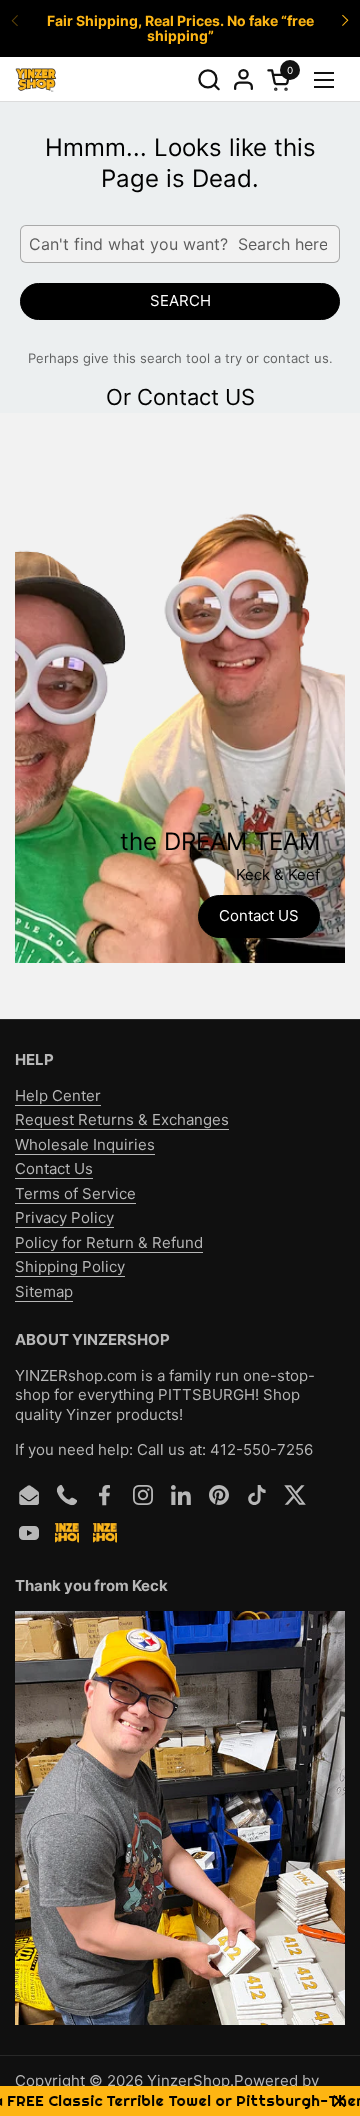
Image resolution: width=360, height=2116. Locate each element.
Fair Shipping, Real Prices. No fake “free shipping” (180, 28)
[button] (208, 79)
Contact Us (54, 1168)
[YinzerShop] (36, 79)
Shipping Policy (70, 1266)
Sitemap (44, 1291)
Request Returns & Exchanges (122, 1119)
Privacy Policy (64, 1217)
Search (180, 300)
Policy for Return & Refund (109, 1242)
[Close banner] (339, 2101)
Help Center (58, 1095)
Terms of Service (75, 1193)
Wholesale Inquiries (85, 1144)
